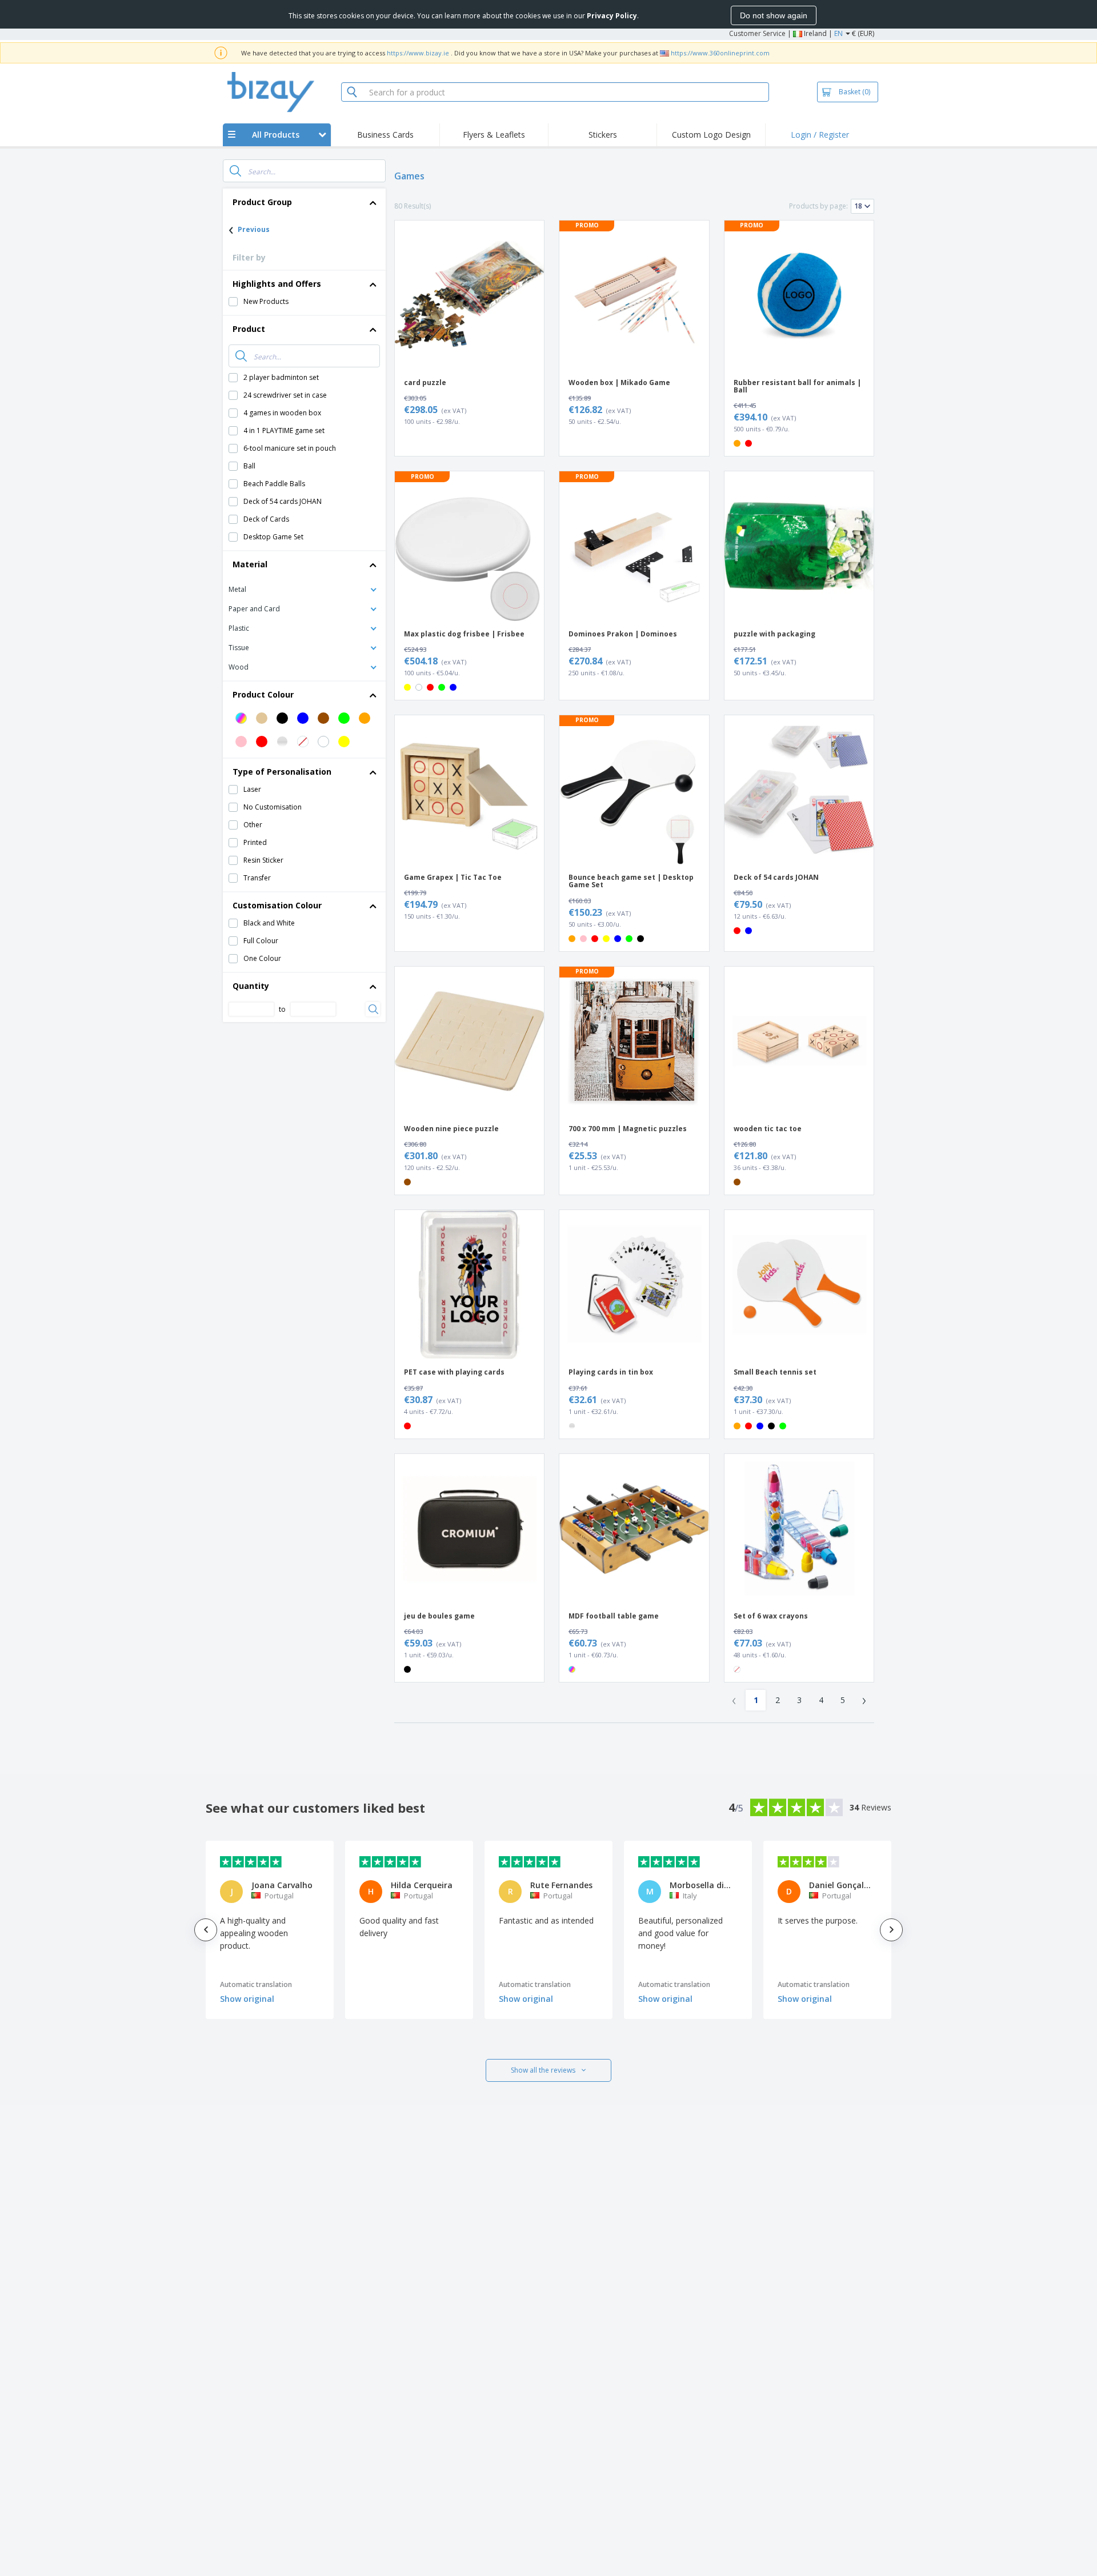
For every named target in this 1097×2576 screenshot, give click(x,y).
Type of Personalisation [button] (282, 772)
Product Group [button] (262, 202)
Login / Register (820, 135)
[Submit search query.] (235, 171)
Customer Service (757, 33)
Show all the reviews (543, 2070)
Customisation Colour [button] (277, 905)
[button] (304, 589)
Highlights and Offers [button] (277, 284)
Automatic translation (256, 1984)
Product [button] (249, 329)
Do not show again (774, 15)
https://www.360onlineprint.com (720, 53)
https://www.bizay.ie (418, 53)
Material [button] (250, 564)
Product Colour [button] (263, 694)
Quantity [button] (251, 986)
